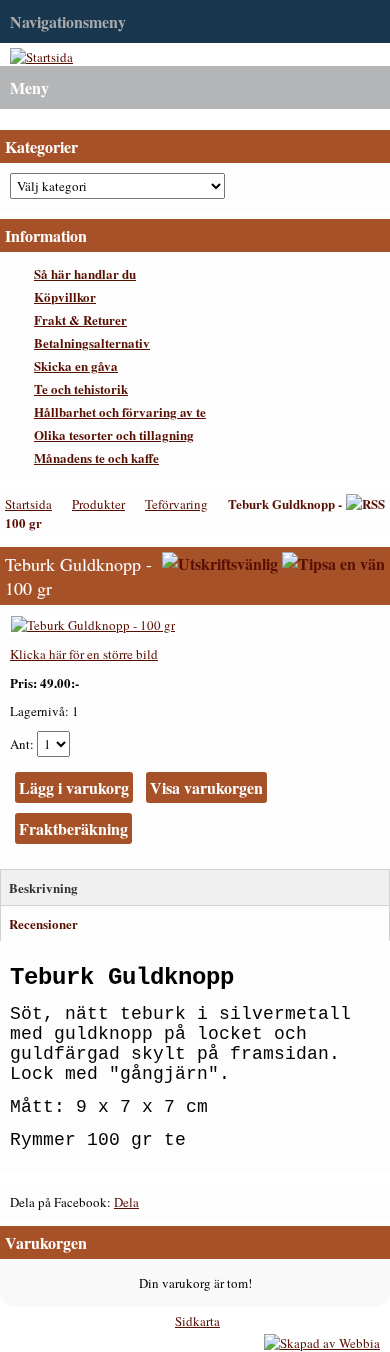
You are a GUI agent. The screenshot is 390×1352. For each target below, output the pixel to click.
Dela (126, 1202)
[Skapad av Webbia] (322, 1343)
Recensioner (43, 923)
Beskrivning (43, 887)
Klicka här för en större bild (84, 654)
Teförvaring (176, 504)
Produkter (98, 504)
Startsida (28, 504)
